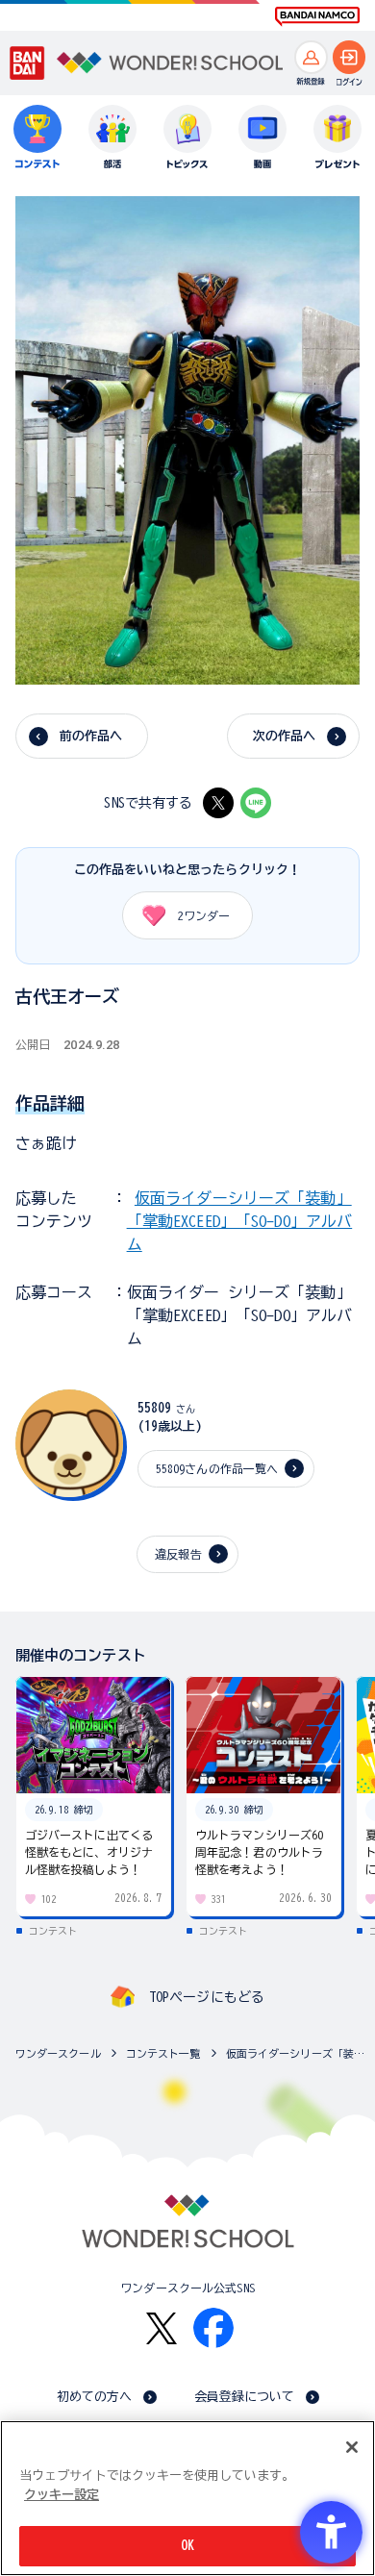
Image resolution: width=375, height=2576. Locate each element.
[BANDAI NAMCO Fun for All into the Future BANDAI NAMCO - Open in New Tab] (317, 16)
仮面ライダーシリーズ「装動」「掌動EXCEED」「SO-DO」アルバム (240, 1221)
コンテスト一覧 (163, 2053)
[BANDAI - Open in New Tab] (27, 63)
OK (187, 2546)
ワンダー (204, 915)
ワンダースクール (58, 2053)
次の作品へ (285, 736)
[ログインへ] (350, 57)
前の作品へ (91, 736)
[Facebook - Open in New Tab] (213, 2328)
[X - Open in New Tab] (218, 803)
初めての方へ (95, 2397)
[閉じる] (352, 2447)
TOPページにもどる (207, 1997)
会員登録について (245, 2397)
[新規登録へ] (311, 57)
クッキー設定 (62, 2495)
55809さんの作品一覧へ (217, 1468)
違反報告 (178, 1554)
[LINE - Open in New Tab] (256, 803)
